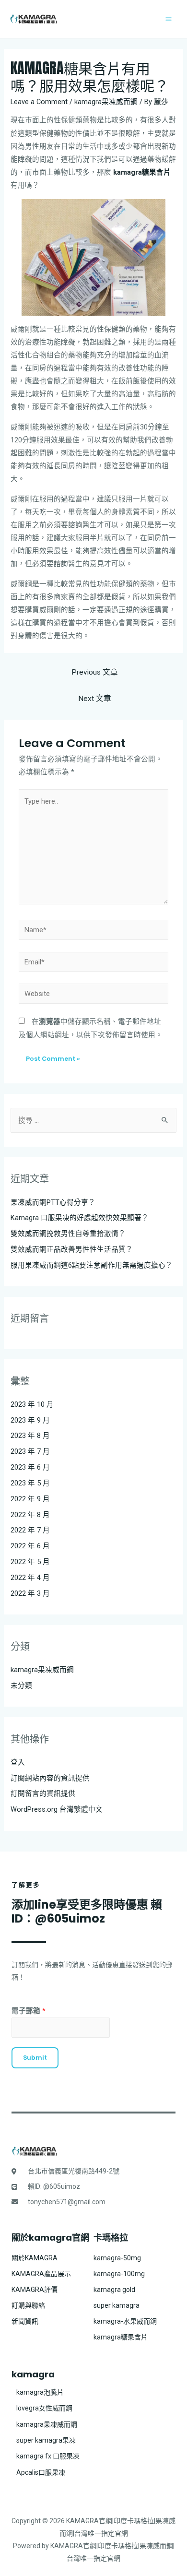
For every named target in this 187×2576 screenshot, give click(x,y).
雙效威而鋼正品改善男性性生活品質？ (72, 1249)
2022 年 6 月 (30, 1546)
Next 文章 (95, 699)
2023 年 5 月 (30, 1483)
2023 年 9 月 (30, 1420)
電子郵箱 (29, 2011)
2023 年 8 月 (30, 1436)
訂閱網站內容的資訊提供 (50, 1778)
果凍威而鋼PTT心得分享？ (53, 1202)
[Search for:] (93, 1120)
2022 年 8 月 (30, 1515)
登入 (18, 1762)
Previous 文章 (95, 672)
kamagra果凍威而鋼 (106, 102)
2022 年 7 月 (30, 1530)
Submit (35, 2058)
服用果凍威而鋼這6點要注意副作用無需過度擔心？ (92, 1265)
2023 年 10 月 (32, 1404)
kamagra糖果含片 (142, 172)
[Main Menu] (169, 19)
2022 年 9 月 (30, 1499)
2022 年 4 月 (30, 1578)
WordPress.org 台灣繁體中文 (57, 1809)
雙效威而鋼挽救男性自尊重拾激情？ (68, 1234)
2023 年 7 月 (30, 1451)
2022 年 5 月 (30, 1562)
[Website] (93, 996)
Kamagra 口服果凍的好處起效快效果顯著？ (80, 1218)
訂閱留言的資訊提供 (43, 1793)
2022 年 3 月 (30, 1593)
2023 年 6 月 (30, 1467)
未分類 (21, 1686)
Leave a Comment (39, 102)
